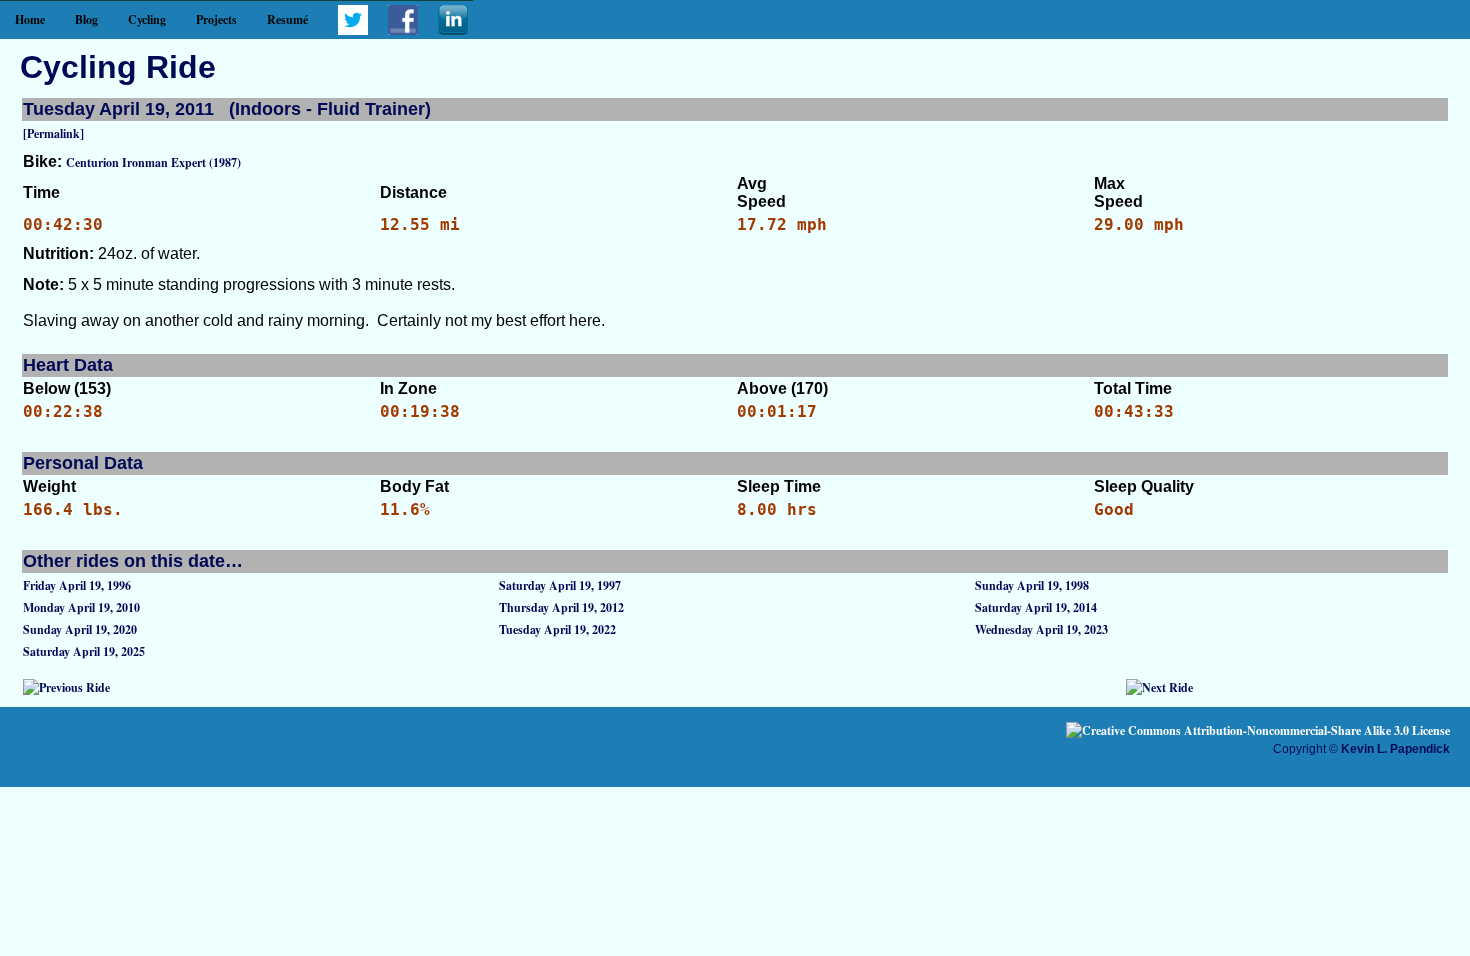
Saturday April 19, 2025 (84, 651)
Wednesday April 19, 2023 (1041, 629)
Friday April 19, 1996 (77, 585)
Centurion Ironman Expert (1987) (153, 162)
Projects (216, 19)
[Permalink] (53, 133)
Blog (86, 19)
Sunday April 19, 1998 (1032, 585)
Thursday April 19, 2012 (561, 607)
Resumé (287, 19)
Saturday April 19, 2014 (1036, 607)
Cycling (147, 19)
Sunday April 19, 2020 (80, 629)
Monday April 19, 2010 (81, 607)
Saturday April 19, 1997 (560, 585)
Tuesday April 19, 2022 (557, 629)
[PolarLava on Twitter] (353, 30)
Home (30, 19)
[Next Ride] (1159, 687)
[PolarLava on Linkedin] (453, 30)
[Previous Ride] (66, 687)
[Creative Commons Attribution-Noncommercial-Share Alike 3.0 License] (1258, 730)
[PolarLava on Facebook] (403, 30)
